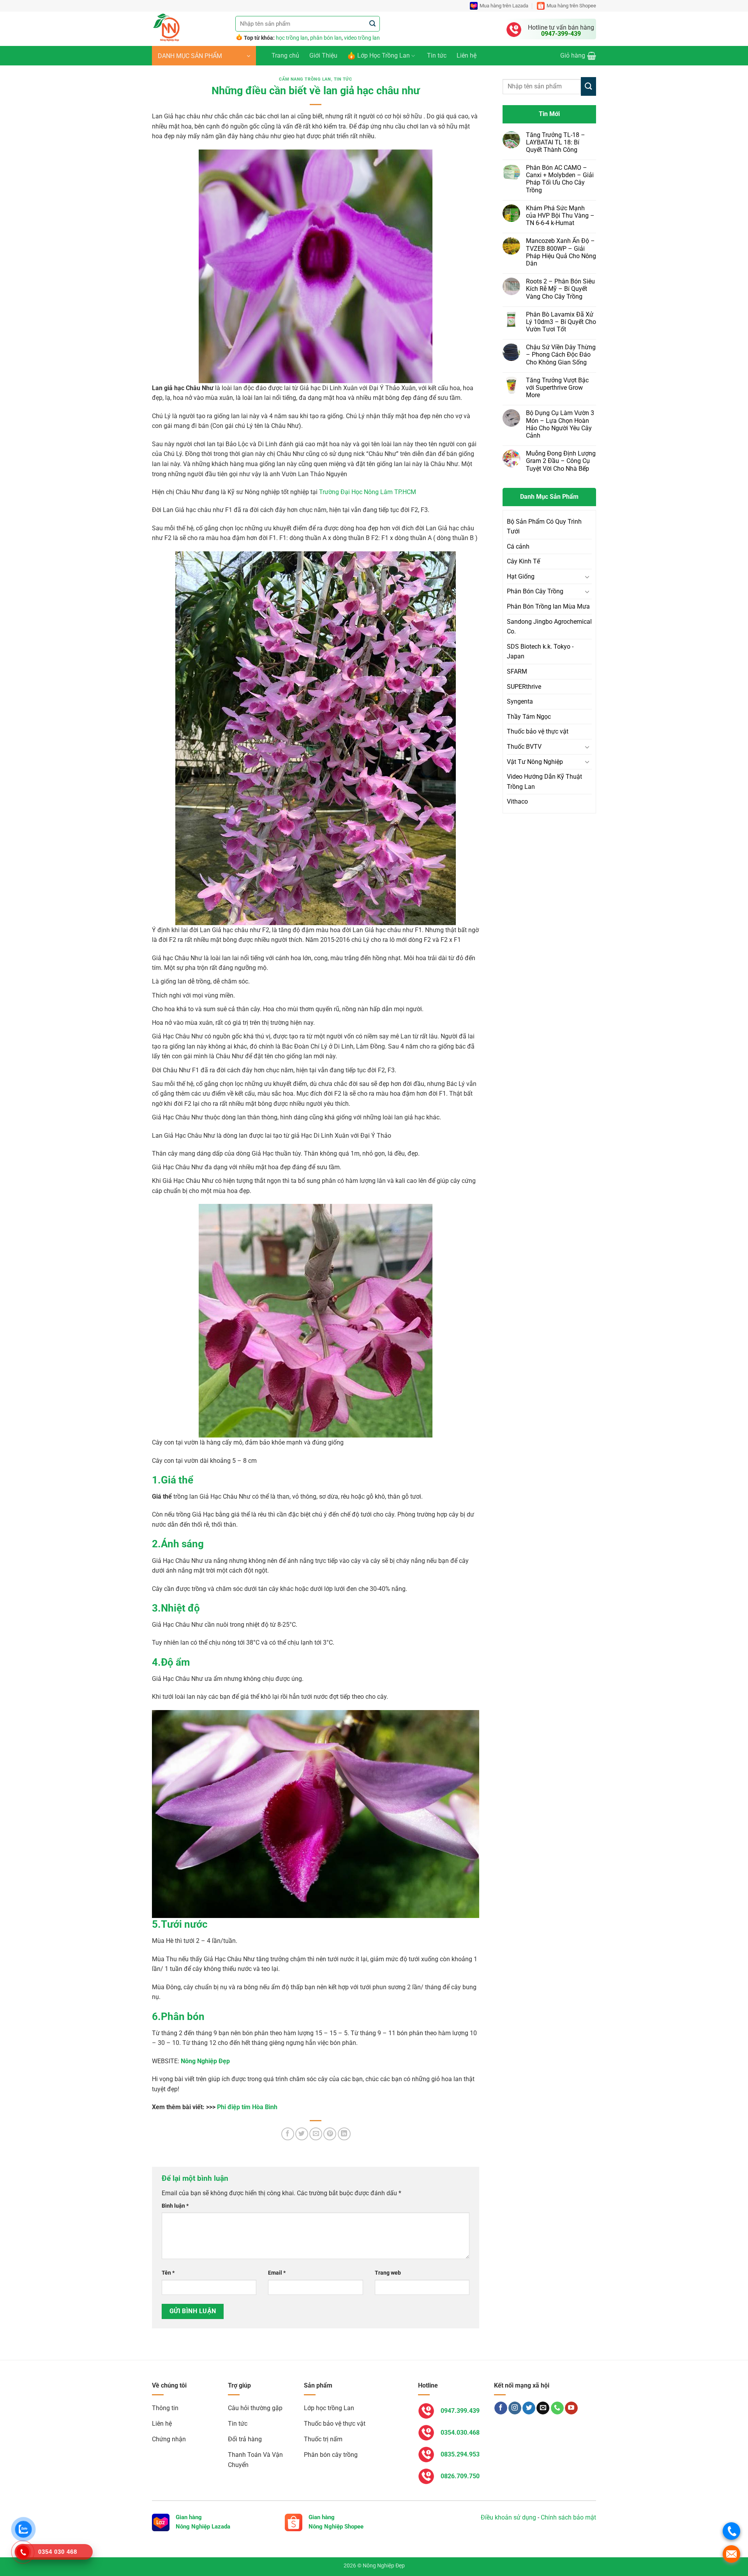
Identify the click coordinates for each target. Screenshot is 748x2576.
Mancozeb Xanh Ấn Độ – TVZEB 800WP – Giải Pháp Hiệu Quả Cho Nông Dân (561, 252)
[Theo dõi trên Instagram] (515, 2408)
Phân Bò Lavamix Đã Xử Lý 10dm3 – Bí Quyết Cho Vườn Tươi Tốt (561, 322)
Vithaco (517, 801)
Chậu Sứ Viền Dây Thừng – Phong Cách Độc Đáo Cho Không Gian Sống (561, 355)
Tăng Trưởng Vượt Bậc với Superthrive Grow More (557, 388)
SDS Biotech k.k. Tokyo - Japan (540, 652)
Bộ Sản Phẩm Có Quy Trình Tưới (544, 527)
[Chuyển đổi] (587, 577)
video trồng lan (362, 38)
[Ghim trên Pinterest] (330, 2134)
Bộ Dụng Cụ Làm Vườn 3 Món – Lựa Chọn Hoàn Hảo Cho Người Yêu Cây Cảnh (560, 424)
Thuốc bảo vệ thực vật (538, 731)
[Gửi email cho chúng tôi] (543, 2408)
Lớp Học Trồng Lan (384, 55)
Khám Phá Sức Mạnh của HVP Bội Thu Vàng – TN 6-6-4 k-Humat (560, 216)
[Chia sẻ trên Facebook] (288, 2134)
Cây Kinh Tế (523, 561)
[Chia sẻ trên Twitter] (302, 2134)
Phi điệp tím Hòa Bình (247, 2107)
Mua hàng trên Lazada (504, 6)
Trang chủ (285, 55)
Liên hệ (467, 55)
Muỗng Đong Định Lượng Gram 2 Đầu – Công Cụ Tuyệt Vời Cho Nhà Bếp (561, 461)
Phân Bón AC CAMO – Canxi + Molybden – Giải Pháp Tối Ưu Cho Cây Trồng (560, 179)
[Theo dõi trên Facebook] (501, 2408)
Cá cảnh (518, 546)
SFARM (517, 671)
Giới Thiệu (323, 55)
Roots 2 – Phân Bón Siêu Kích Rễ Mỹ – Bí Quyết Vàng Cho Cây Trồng (560, 289)
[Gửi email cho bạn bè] (316, 2134)
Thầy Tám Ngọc (529, 717)
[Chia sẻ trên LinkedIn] (344, 2134)
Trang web (388, 2273)
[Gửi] (373, 24)
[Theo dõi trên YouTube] (571, 2408)
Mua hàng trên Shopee (571, 6)
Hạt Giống (521, 576)
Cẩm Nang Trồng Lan (305, 79)
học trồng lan (292, 38)
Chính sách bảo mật (568, 2517)
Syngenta (520, 701)
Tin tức (437, 55)
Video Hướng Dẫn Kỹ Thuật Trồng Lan (544, 782)
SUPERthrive (524, 687)
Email (277, 2273)
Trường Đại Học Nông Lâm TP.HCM (368, 492)
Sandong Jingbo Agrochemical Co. (549, 627)
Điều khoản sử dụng (508, 2517)
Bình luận (175, 2206)
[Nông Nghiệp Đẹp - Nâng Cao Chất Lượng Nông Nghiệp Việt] (188, 29)
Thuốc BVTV (524, 747)
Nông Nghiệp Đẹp (205, 2061)
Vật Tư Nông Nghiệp (535, 762)
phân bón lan (326, 38)
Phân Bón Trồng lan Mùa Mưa (548, 606)
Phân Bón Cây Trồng (535, 591)
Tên (168, 2273)
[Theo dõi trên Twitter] (529, 2408)
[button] (204, 56)
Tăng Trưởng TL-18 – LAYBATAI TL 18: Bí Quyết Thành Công (556, 142)
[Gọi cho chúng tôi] (557, 2408)
